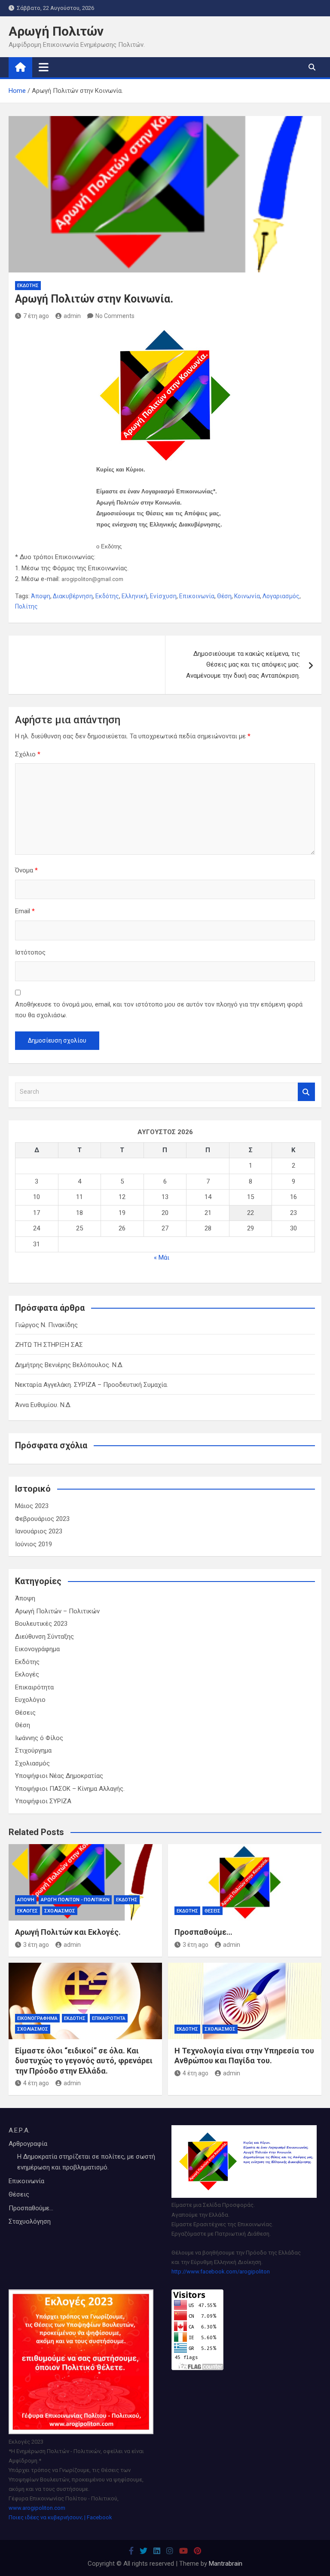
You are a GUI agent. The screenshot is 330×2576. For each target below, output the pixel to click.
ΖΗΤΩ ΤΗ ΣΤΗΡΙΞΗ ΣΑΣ (49, 1345)
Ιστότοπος (30, 952)
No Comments (115, 316)
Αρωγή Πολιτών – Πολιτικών (57, 1611)
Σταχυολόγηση (30, 2221)
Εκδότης (28, 286)
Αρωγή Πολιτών (56, 31)
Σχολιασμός (32, 1763)
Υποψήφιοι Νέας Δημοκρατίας (59, 1776)
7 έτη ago (36, 316)
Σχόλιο (28, 754)
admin (72, 316)
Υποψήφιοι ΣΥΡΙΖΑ (43, 1801)
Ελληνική (134, 596)
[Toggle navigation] (44, 67)
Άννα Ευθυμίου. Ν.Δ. (43, 1405)
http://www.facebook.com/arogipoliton (221, 2272)
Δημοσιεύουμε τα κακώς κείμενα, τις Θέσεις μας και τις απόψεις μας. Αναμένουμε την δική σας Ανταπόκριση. (243, 665)
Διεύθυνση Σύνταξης (44, 1637)
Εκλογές (27, 1674)
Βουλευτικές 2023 (41, 1624)
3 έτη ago (36, 1945)
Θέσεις (25, 1713)
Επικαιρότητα (34, 1687)
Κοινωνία (247, 596)
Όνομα (26, 870)
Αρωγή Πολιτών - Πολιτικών (75, 1900)
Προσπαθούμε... (31, 2208)
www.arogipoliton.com (37, 2508)
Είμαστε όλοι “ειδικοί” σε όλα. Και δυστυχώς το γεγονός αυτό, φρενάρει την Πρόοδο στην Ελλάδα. (84, 2061)
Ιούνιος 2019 (34, 1544)
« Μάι (162, 1257)
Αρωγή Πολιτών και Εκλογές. (68, 1932)
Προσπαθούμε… (203, 1932)
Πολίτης (26, 606)
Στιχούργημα (33, 1750)
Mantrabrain (226, 2564)
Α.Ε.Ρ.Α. (19, 2130)
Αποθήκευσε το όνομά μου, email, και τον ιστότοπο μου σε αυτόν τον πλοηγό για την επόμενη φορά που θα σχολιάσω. (159, 1010)
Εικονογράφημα (37, 1649)
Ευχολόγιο (30, 1700)
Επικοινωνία (197, 596)
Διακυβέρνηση (73, 596)
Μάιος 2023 (32, 1506)
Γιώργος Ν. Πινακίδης (46, 1325)
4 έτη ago (36, 2083)
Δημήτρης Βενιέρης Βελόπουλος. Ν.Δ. (69, 1365)
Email (25, 911)
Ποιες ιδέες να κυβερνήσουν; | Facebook (60, 2517)
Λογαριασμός (281, 596)
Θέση (224, 596)
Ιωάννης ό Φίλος (39, 1738)
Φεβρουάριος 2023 (42, 1519)
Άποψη (41, 596)
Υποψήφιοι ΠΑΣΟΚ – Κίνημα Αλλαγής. (70, 1789)
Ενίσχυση (163, 596)
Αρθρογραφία (28, 2144)
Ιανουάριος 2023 (39, 1531)
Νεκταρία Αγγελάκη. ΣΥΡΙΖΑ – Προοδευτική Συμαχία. (92, 1385)
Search (306, 1092)
